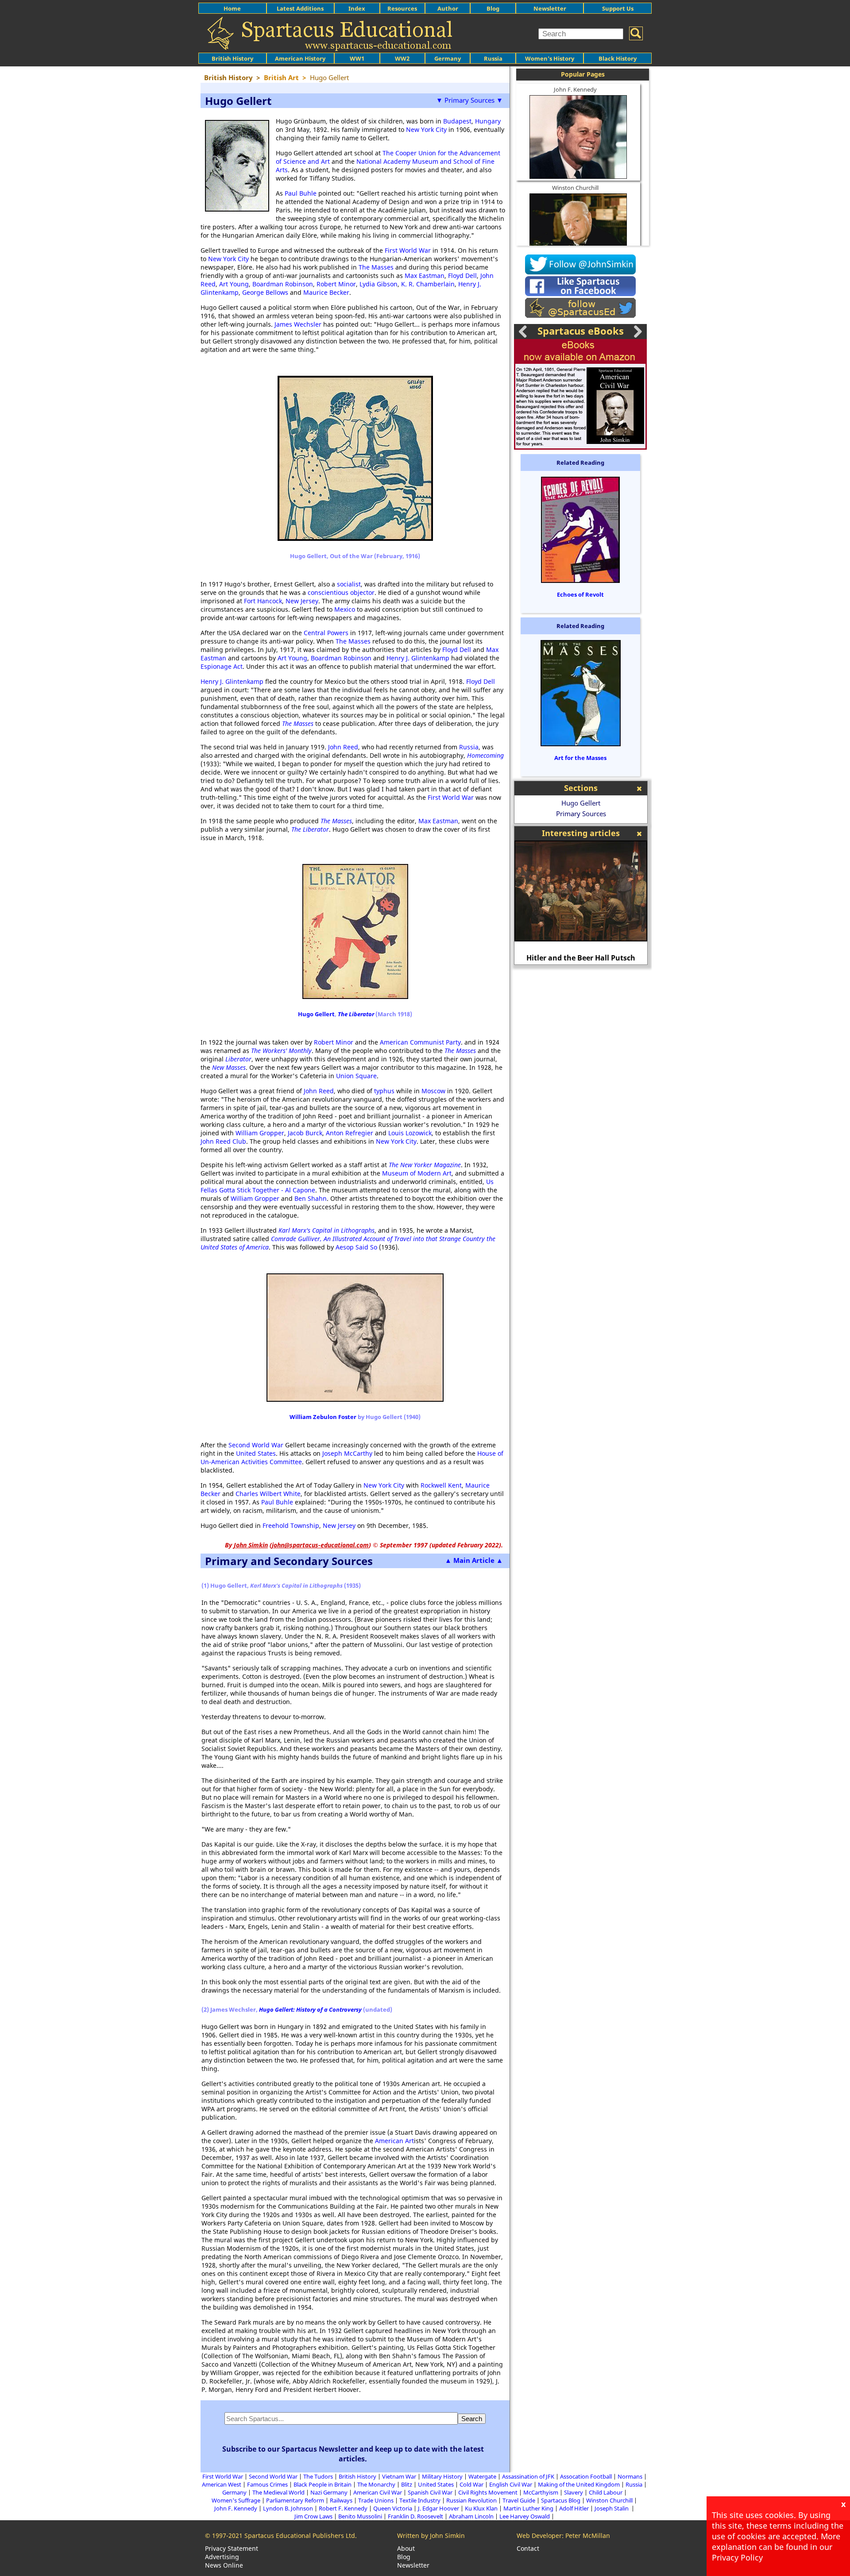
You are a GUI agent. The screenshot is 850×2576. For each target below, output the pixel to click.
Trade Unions (376, 2500)
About (406, 2548)
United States (256, 1453)
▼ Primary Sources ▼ (469, 100)
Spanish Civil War (430, 2492)
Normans (630, 2476)
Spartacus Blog (561, 2500)
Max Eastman (425, 276)
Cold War (471, 2484)
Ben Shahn (311, 1198)
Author (448, 8)
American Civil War (378, 2492)
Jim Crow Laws (313, 2516)
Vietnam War (399, 2476)
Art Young (234, 284)
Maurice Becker (326, 292)
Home (232, 8)
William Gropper (260, 1133)
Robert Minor (336, 284)
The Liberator (356, 1014)
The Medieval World (278, 2492)
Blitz (407, 2484)
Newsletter (550, 8)
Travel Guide (519, 2500)
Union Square (356, 1076)
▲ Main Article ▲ (474, 1560)
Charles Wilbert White (268, 1494)
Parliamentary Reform (295, 2500)
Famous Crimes (267, 2484)
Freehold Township (291, 1525)
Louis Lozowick (410, 1133)
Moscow (433, 1091)
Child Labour (606, 2492)
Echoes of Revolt (580, 594)
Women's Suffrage (236, 2500)
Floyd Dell (462, 276)
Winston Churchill (575, 188)
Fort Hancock (263, 601)
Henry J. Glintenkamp (418, 658)
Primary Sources (581, 814)
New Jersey (302, 601)
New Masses (229, 1067)
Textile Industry (420, 2500)
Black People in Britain (323, 2484)
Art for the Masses (580, 758)
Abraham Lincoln (471, 2516)
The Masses (376, 267)
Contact (528, 2548)
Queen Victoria (393, 2508)
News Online (224, 2565)
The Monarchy (376, 2484)
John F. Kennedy (575, 89)
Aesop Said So (356, 1247)
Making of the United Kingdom (579, 2484)
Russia (493, 58)
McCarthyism (541, 2492)
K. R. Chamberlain (428, 284)
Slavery (574, 2492)
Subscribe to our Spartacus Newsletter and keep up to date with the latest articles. (353, 2454)
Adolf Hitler (574, 2508)
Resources (402, 8)
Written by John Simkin (431, 2536)
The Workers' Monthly (281, 1051)
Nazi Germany (329, 2492)
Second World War (256, 1445)
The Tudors (318, 2476)
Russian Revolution (471, 2500)
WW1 (357, 58)
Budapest (457, 121)
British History (357, 2476)
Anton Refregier (350, 1133)
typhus (384, 1091)
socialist (349, 584)
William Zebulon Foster (323, 1417)
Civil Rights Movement (488, 2492)
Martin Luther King (528, 2508)
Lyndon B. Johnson (288, 2508)
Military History (442, 2476)
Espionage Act (222, 666)
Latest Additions (300, 8)
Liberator (238, 1059)
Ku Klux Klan (481, 2508)
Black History (618, 58)
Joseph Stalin (612, 2508)
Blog (493, 8)
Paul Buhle (301, 193)
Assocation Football (586, 2476)
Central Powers (326, 633)
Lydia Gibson (379, 284)
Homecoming (485, 755)
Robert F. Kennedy (343, 2508)
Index (357, 8)
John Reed (343, 747)
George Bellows (265, 292)
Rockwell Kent (441, 1485)
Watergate (482, 2476)
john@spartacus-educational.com (320, 1545)
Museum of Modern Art (417, 1173)
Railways (341, 2500)
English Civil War (511, 2484)
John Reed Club (223, 1141)
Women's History (550, 58)
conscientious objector (341, 592)
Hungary (488, 121)
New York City (426, 129)
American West (222, 2484)
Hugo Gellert (316, 1014)
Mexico (345, 609)
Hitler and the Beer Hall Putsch (581, 958)
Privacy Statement (232, 2548)
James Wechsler (298, 324)
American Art (394, 2141)
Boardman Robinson (283, 284)
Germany (448, 58)
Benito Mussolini (360, 2516)
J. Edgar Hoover (439, 2508)
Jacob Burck (305, 1133)
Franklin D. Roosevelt (415, 2516)
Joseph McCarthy (347, 1453)
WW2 (402, 58)
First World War (408, 250)
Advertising (222, 2557)
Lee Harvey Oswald (525, 2516)
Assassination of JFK (528, 2476)
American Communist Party (420, 1042)
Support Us (618, 8)
